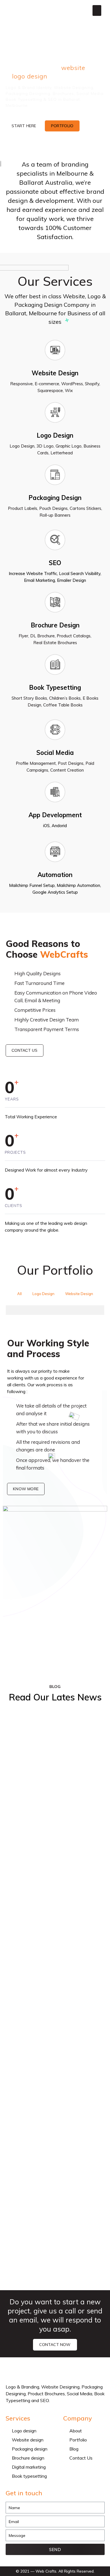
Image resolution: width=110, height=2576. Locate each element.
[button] (97, 10)
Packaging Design (55, 498)
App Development (55, 815)
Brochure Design (55, 625)
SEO (55, 563)
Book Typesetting (55, 687)
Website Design (55, 373)
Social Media (55, 753)
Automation (55, 875)
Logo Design (55, 435)
